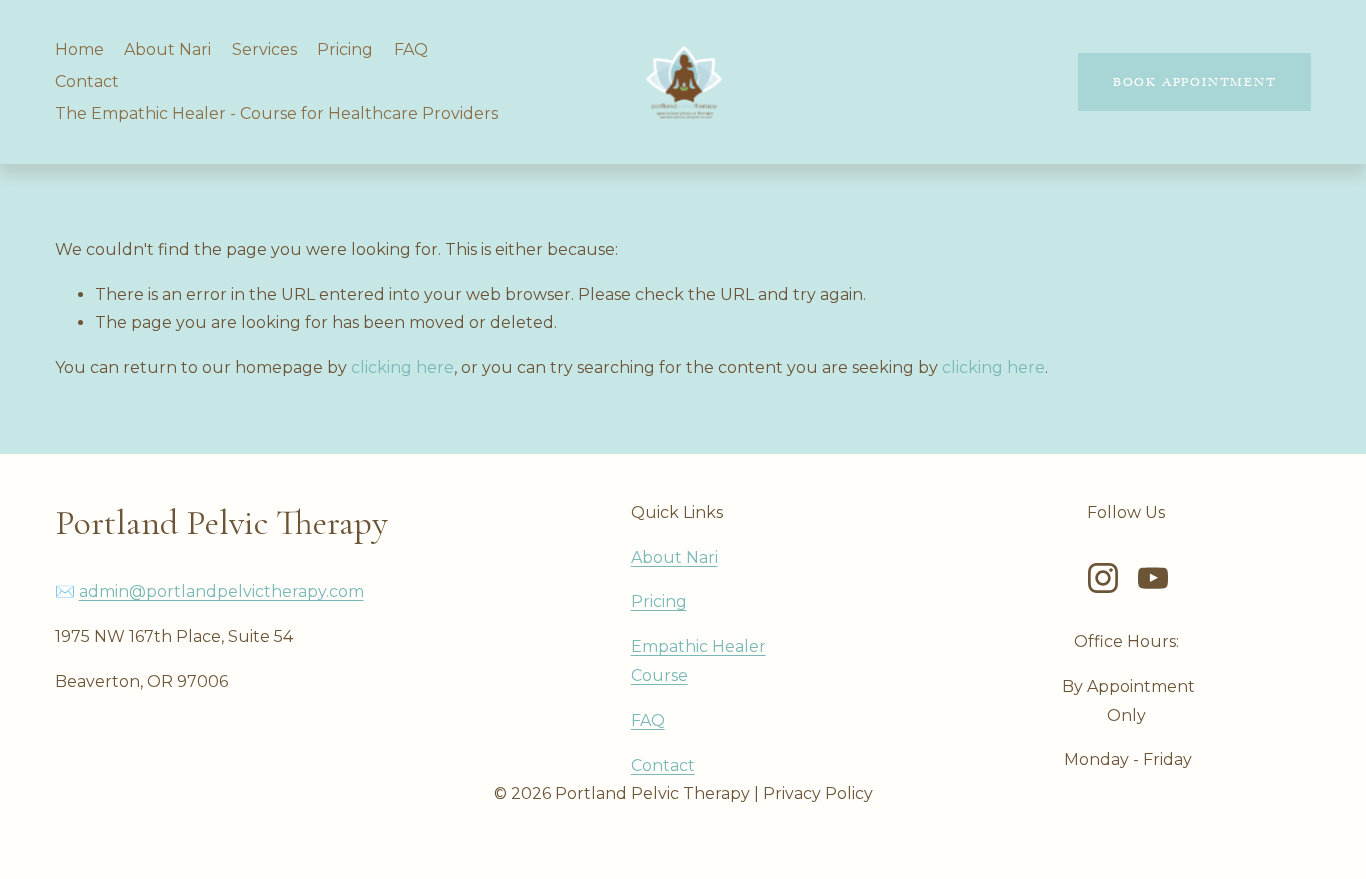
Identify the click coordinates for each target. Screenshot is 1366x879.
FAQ (411, 49)
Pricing (345, 49)
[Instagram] (1103, 578)
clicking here (402, 367)
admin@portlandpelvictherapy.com (221, 591)
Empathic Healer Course (698, 661)
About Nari (167, 49)
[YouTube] (1153, 578)
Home (79, 49)
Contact (87, 81)
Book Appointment (1195, 82)
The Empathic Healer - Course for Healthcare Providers (276, 113)
